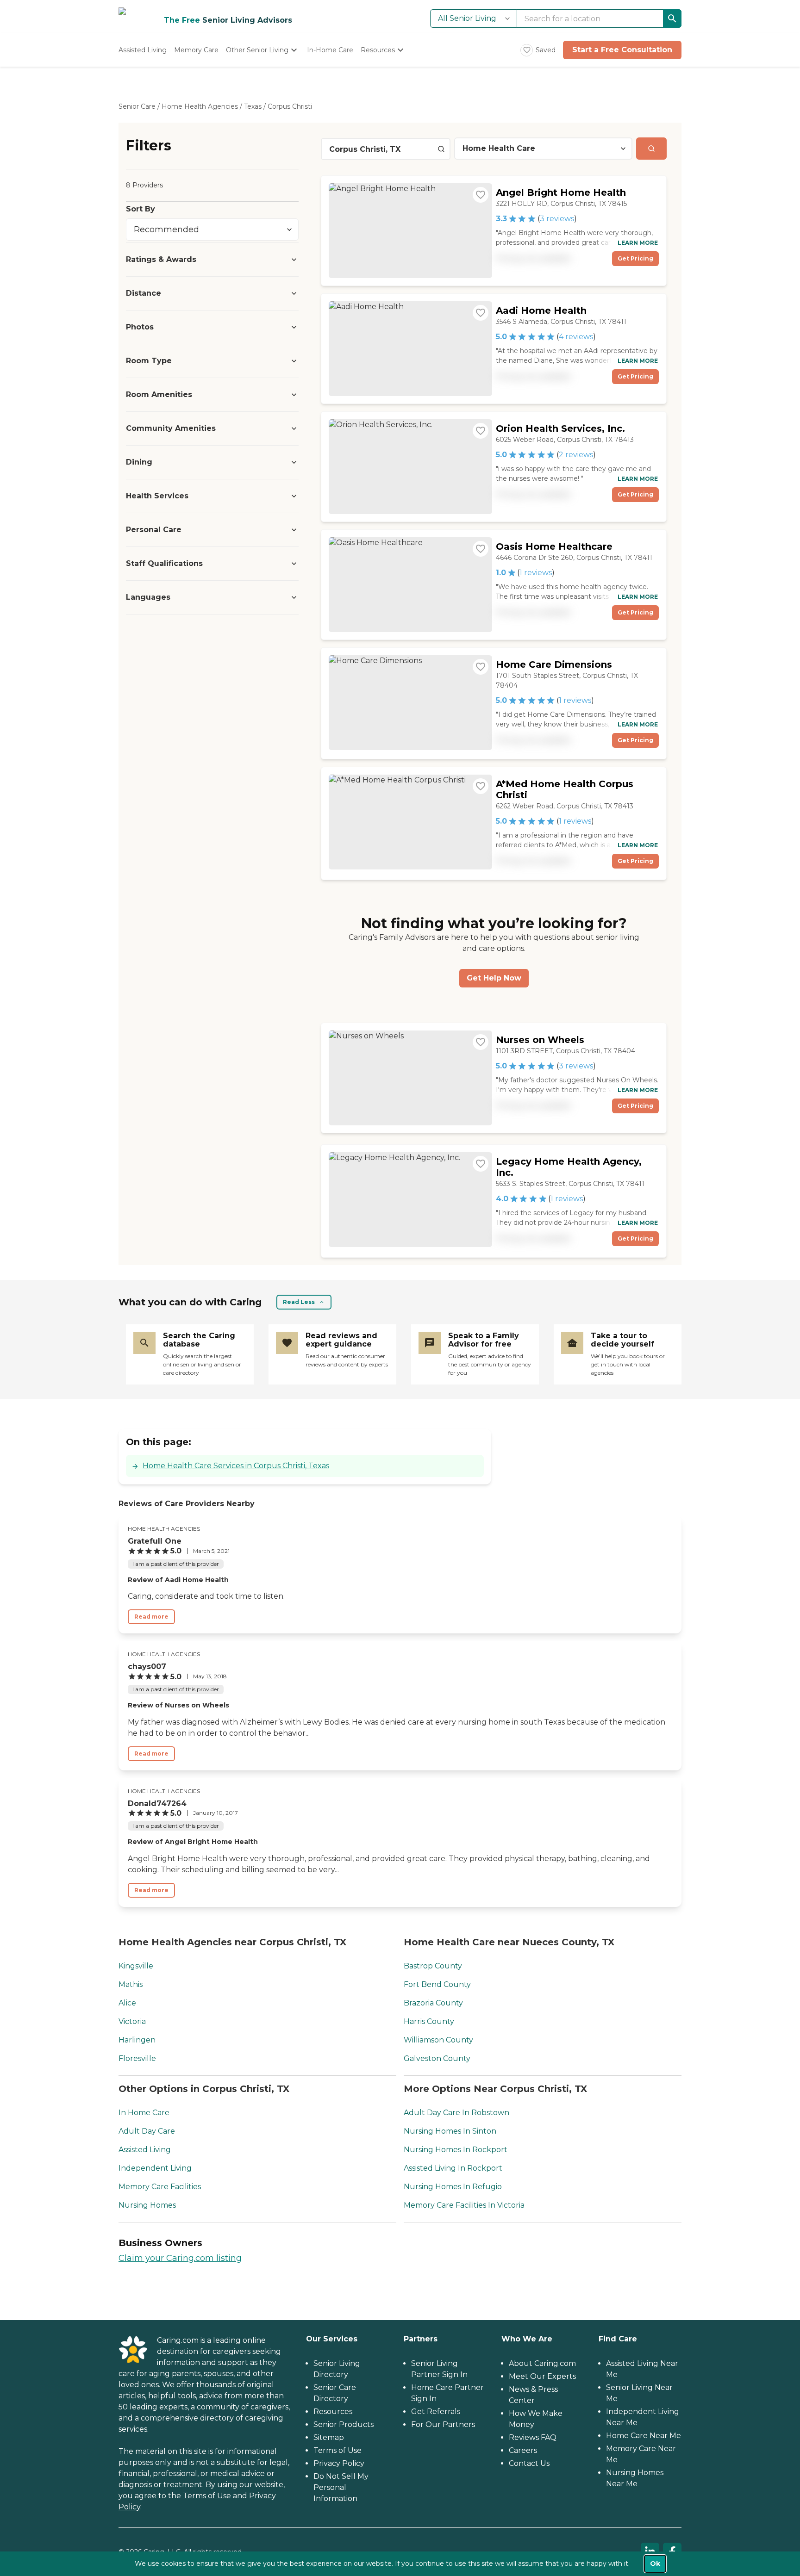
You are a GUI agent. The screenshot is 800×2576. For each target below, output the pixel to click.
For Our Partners (443, 2424)
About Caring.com (542, 2363)
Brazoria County (433, 2003)
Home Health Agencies (200, 106)
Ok (655, 2564)
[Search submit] (651, 149)
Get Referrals (436, 2412)
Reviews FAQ (533, 2437)
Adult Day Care (147, 2131)
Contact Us (529, 2463)
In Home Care (144, 2113)
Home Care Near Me (644, 2436)
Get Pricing (635, 258)
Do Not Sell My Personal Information (341, 2487)
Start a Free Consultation (622, 50)
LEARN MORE (638, 243)
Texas (253, 106)
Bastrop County (433, 1966)
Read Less (299, 1302)
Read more (151, 1617)
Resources (333, 2412)
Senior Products (344, 2424)
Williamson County (438, 2040)
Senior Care (137, 106)
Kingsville (136, 1966)
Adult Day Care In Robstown (456, 2113)
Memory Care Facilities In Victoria (464, 2205)
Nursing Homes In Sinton (450, 2131)
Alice (127, 2003)
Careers (523, 2450)
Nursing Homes (147, 2205)
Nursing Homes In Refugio (453, 2187)
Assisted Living (145, 2150)
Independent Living (155, 2168)
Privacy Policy (339, 2463)
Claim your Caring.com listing (180, 2258)
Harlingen (137, 2040)
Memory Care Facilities (160, 2187)
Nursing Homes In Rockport (456, 2150)
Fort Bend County (437, 1984)
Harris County (429, 2021)
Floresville (137, 2058)
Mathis (131, 1984)
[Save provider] (481, 195)
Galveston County (437, 2058)
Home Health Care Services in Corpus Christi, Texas (236, 1466)
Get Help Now (494, 978)
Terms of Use (207, 2496)
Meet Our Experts (542, 2376)
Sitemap (329, 2437)
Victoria (132, 2021)
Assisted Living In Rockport (453, 2168)
